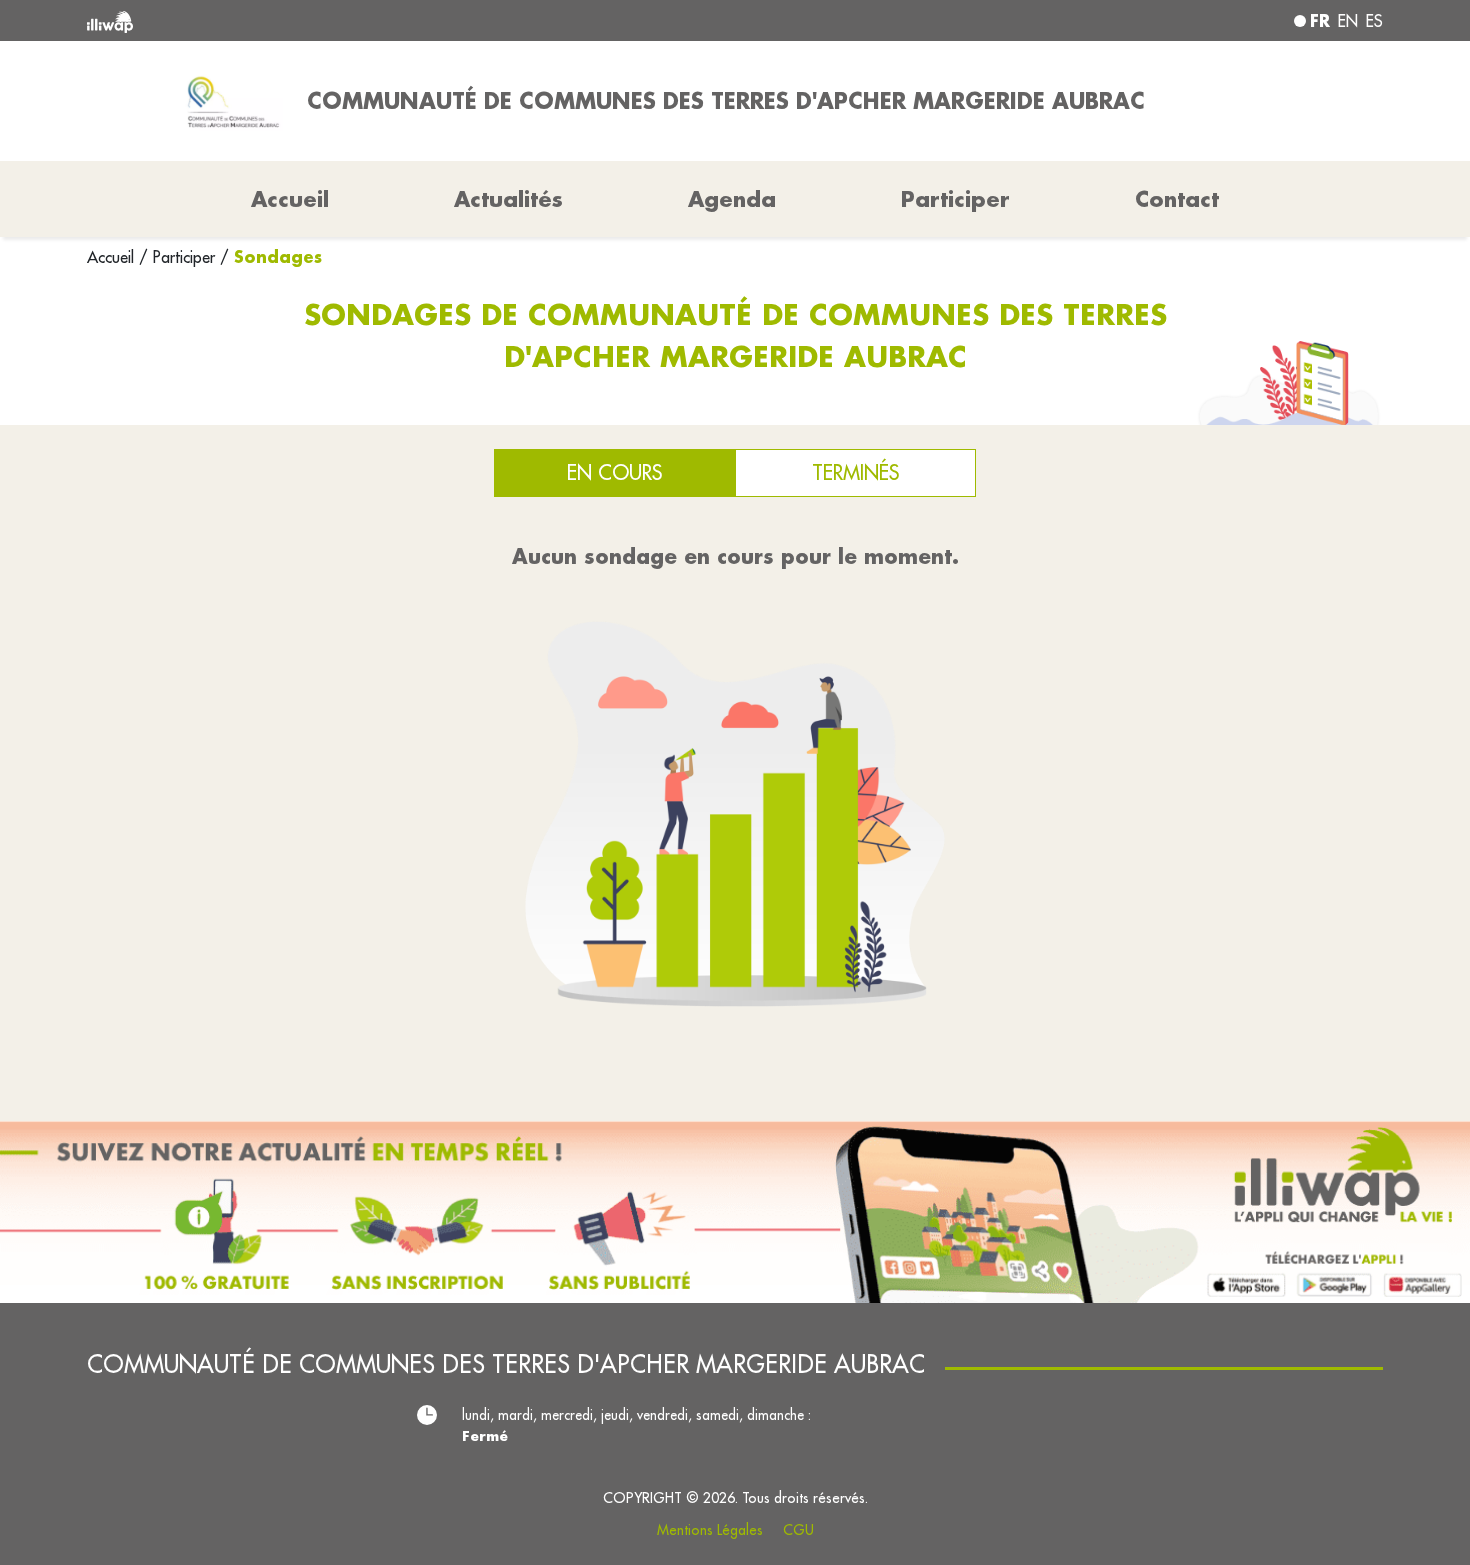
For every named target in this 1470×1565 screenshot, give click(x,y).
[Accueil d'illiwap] (350, 20)
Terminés (855, 472)
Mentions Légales (710, 1530)
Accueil (113, 257)
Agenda (732, 199)
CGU (798, 1530)
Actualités (508, 199)
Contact (1177, 199)
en (1348, 21)
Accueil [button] (290, 199)
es (1374, 21)
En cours (614, 472)
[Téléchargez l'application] (735, 1212)
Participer (955, 199)
